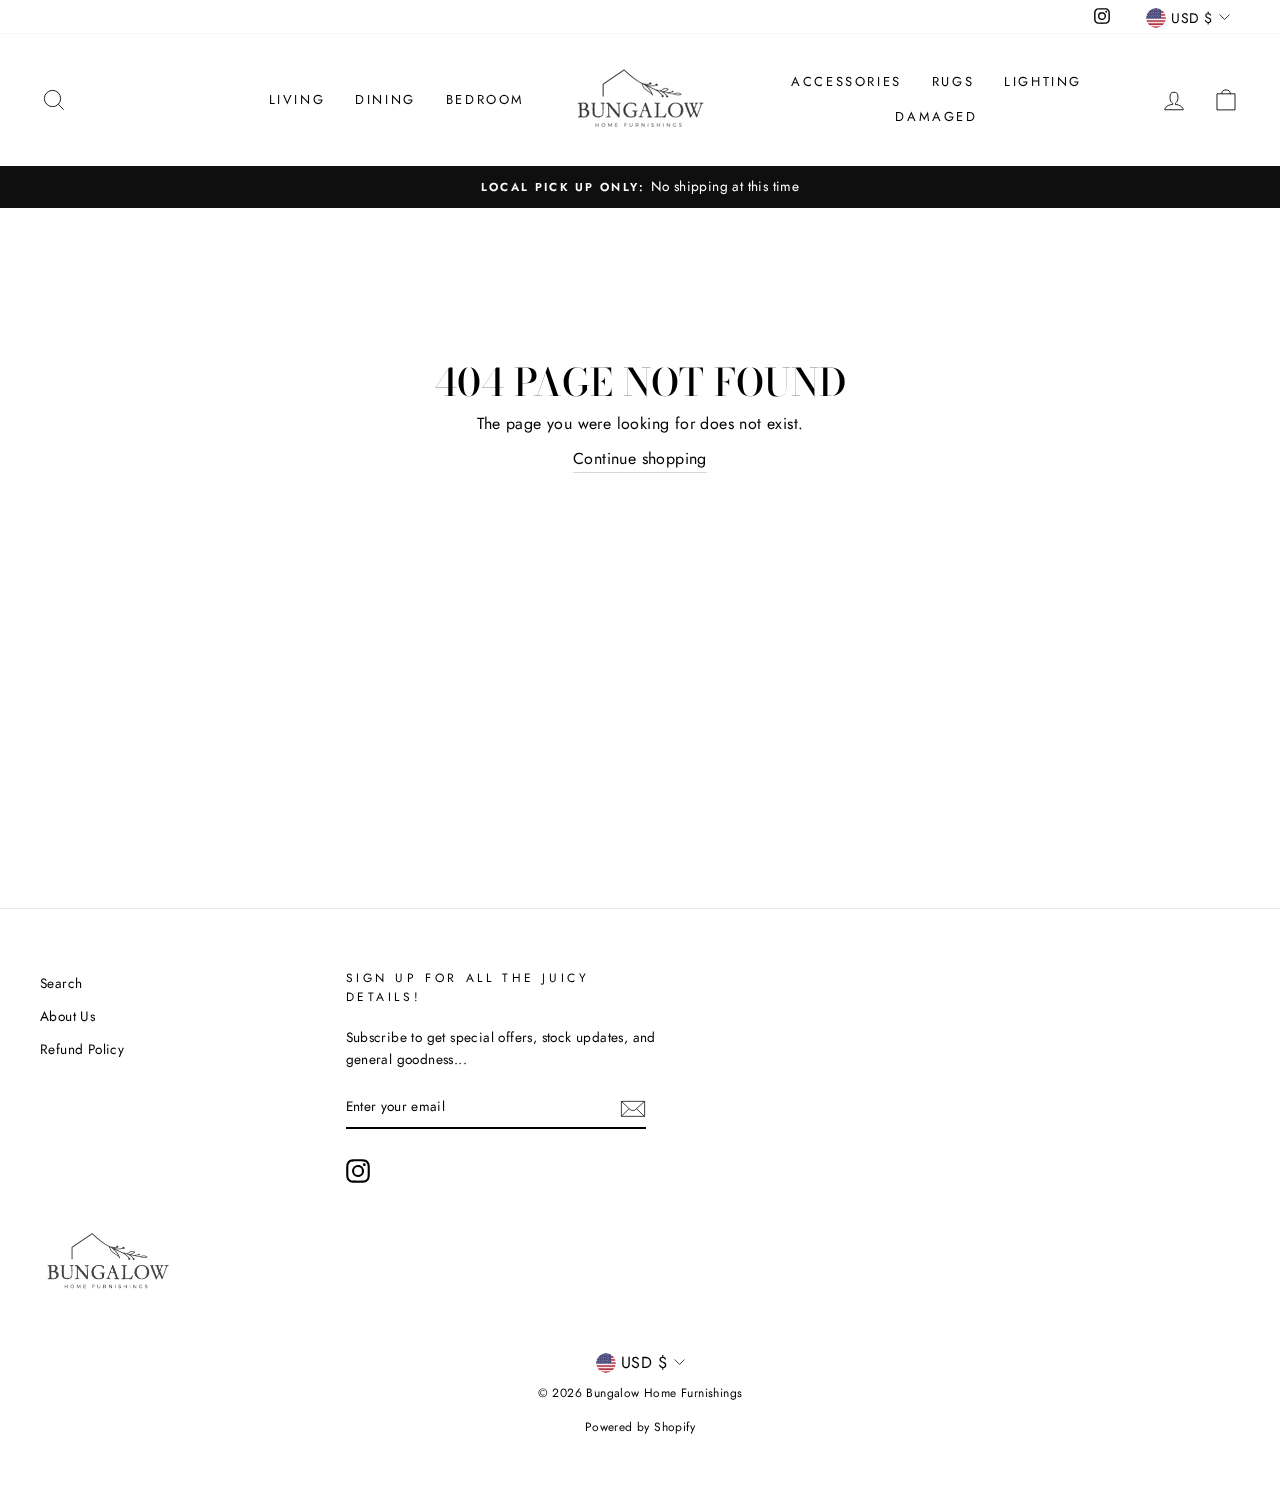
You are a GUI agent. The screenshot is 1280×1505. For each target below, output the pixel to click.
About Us (67, 1016)
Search (61, 983)
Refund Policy (82, 1049)
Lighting (1043, 81)
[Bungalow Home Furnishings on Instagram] (358, 1171)
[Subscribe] (633, 1107)
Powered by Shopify (640, 1427)
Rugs (953, 81)
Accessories (846, 81)
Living (297, 99)
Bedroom (485, 99)
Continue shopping (640, 458)
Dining (385, 99)
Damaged (936, 116)
